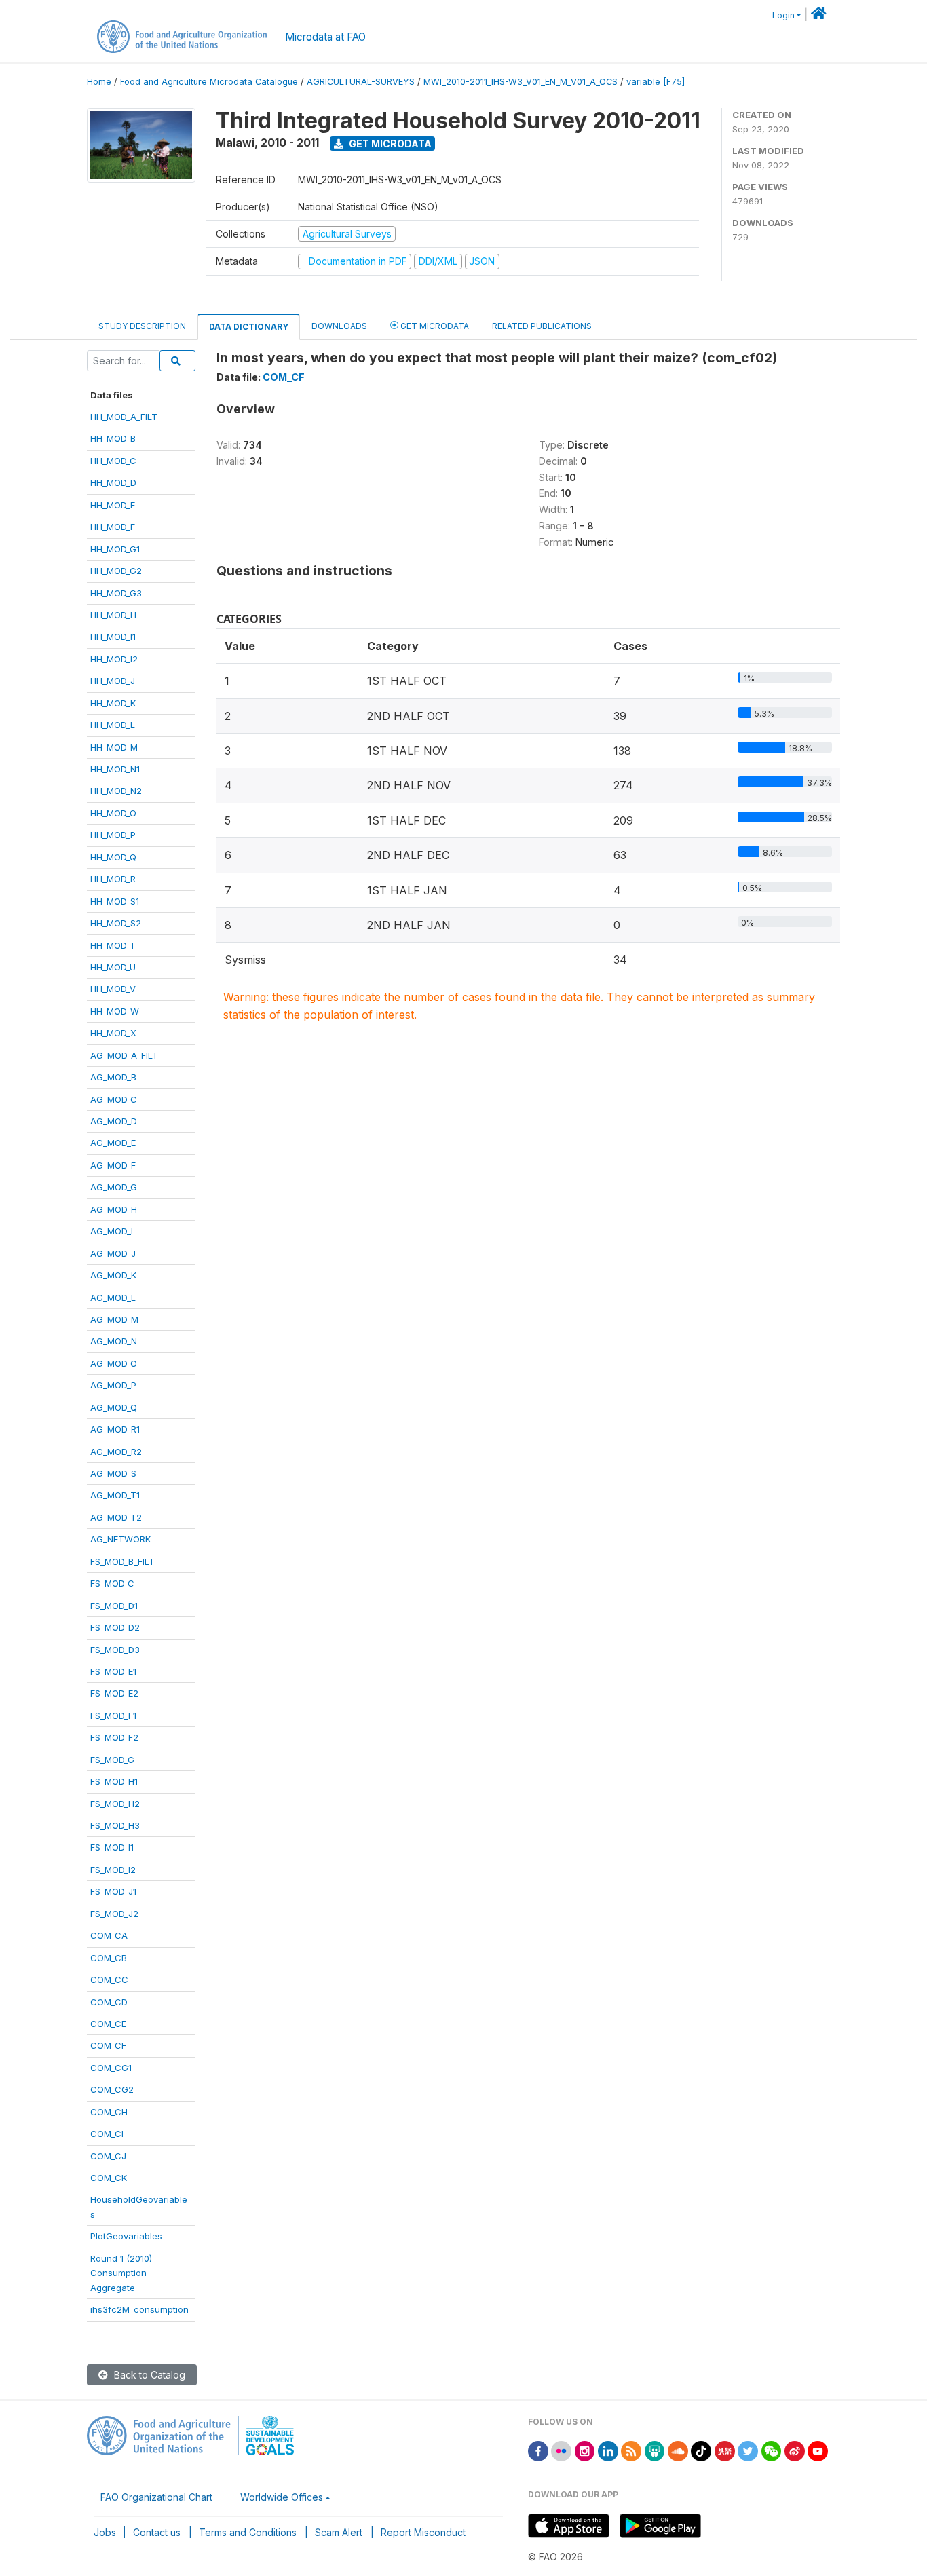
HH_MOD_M (114, 747)
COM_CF (108, 2045)
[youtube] (818, 2450)
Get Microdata (389, 144)
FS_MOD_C (112, 1583)
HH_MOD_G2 (116, 571)
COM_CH (109, 2112)
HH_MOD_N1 (115, 769)
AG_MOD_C (114, 1099)
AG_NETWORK (120, 1539)
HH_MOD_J (113, 681)
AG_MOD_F (113, 1165)
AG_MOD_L (113, 1298)
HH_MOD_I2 (114, 659)
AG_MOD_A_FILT (124, 1055)
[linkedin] (608, 2450)
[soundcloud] (678, 2450)
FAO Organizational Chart (156, 2497)
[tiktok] (701, 2450)
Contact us (157, 2532)
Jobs (105, 2532)
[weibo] (795, 2450)
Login (783, 15)
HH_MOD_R (113, 879)
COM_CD (109, 2002)
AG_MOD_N (114, 1341)
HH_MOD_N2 (116, 791)
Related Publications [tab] (542, 326)
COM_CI (107, 2134)
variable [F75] (656, 82)
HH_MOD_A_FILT (124, 417)
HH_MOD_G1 (115, 549)
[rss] (631, 2450)
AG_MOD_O (114, 1363)
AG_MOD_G (114, 1187)
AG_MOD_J (113, 1253)
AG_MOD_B (113, 1077)
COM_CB (109, 1958)
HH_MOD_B (113, 438)
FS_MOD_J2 (114, 1914)
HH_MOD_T (113, 945)
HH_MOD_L (113, 725)
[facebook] (538, 2450)
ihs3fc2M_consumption (139, 2309)
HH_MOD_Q (113, 857)
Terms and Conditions (248, 2532)
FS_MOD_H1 (114, 1781)
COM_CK (109, 2178)
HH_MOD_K (113, 703)
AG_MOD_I (112, 1231)
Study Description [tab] (142, 326)
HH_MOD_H (113, 615)
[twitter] (748, 2450)
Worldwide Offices (282, 2497)
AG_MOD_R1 (115, 1429)
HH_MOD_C (113, 461)
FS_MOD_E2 (114, 1693)
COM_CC (109, 1980)
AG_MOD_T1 (115, 1495)
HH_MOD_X (113, 1033)
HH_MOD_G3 (116, 593)
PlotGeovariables (126, 2236)
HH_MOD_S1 (115, 901)
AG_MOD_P (113, 1385)
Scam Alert (339, 2532)
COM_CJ (108, 2156)
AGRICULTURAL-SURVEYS (361, 82)
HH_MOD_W (115, 1011)
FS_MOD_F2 (114, 1737)
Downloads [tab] (339, 326)
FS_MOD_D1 (114, 1606)
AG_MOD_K (113, 1275)
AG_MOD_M (114, 1319)
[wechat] (772, 2450)
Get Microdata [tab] (434, 326)
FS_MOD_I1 (112, 1847)
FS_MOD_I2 (113, 1870)
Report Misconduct (423, 2532)
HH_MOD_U (113, 967)
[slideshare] (655, 2450)
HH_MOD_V (113, 989)
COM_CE (108, 2024)
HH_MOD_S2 (116, 923)
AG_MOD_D (114, 1121)
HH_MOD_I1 (113, 637)
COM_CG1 (111, 2068)
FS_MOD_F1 (113, 1716)
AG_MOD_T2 (116, 1517)
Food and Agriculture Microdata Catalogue (209, 82)
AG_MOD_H (114, 1209)
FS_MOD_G (112, 1760)
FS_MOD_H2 (115, 1804)
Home (99, 82)
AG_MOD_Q (114, 1407)
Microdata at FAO (325, 37)
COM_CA (109, 1935)
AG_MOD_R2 (116, 1452)
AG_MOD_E (113, 1143)
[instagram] (585, 2450)
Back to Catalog (148, 2375)
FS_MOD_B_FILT (122, 1561)
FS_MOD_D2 (115, 1627)
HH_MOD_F (113, 527)
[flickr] (561, 2450)
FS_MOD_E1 (113, 1671)
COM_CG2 (112, 2089)
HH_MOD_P (113, 835)
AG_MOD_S (113, 1473)
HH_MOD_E (113, 505)
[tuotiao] (725, 2450)
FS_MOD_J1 (113, 1891)
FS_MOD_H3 (115, 1825)
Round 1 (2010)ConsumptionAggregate (121, 2273)
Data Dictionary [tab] (249, 327)
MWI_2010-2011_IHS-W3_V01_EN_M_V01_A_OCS (521, 82)
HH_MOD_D (113, 482)
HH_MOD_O (113, 813)
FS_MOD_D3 (115, 1650)
